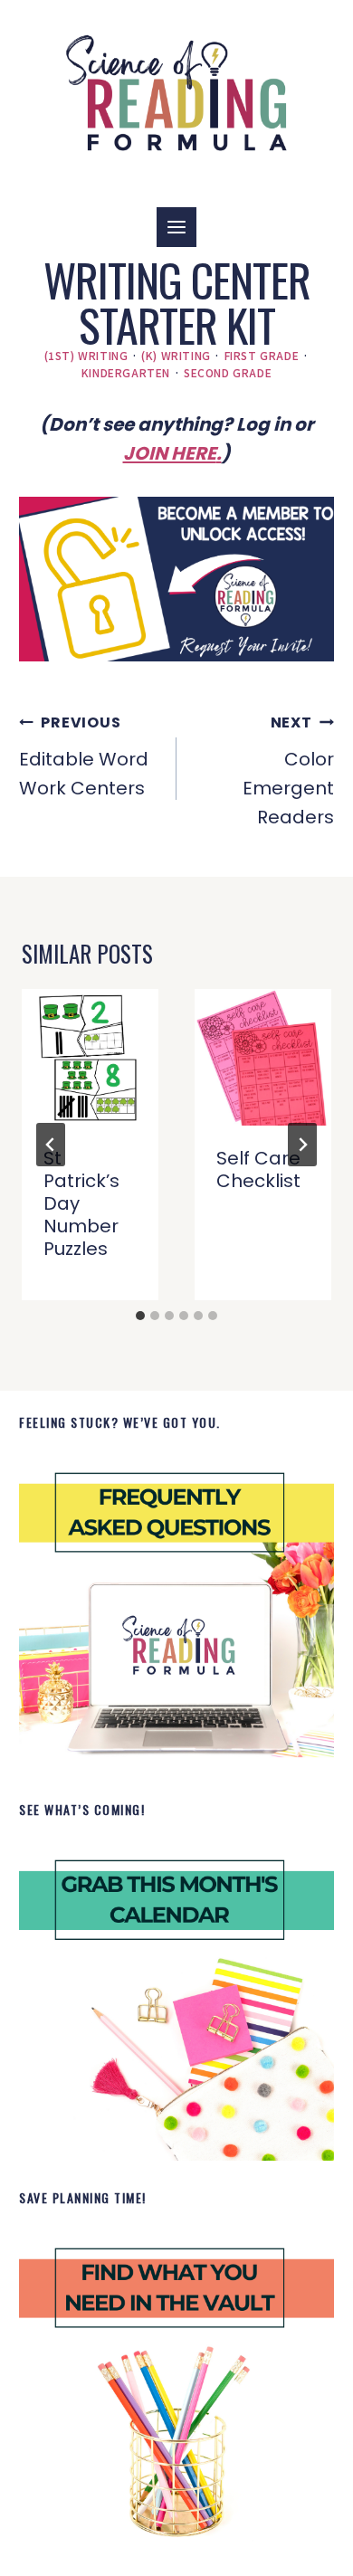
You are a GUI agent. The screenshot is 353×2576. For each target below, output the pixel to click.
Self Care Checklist (258, 1169)
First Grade (262, 355)
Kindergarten (126, 372)
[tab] (140, 1316)
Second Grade (228, 372)
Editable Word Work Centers (84, 756)
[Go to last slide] (51, 1145)
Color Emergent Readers (288, 771)
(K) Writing (176, 355)
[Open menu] (176, 227)
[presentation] (90, 1057)
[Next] (302, 1145)
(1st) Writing (86, 355)
